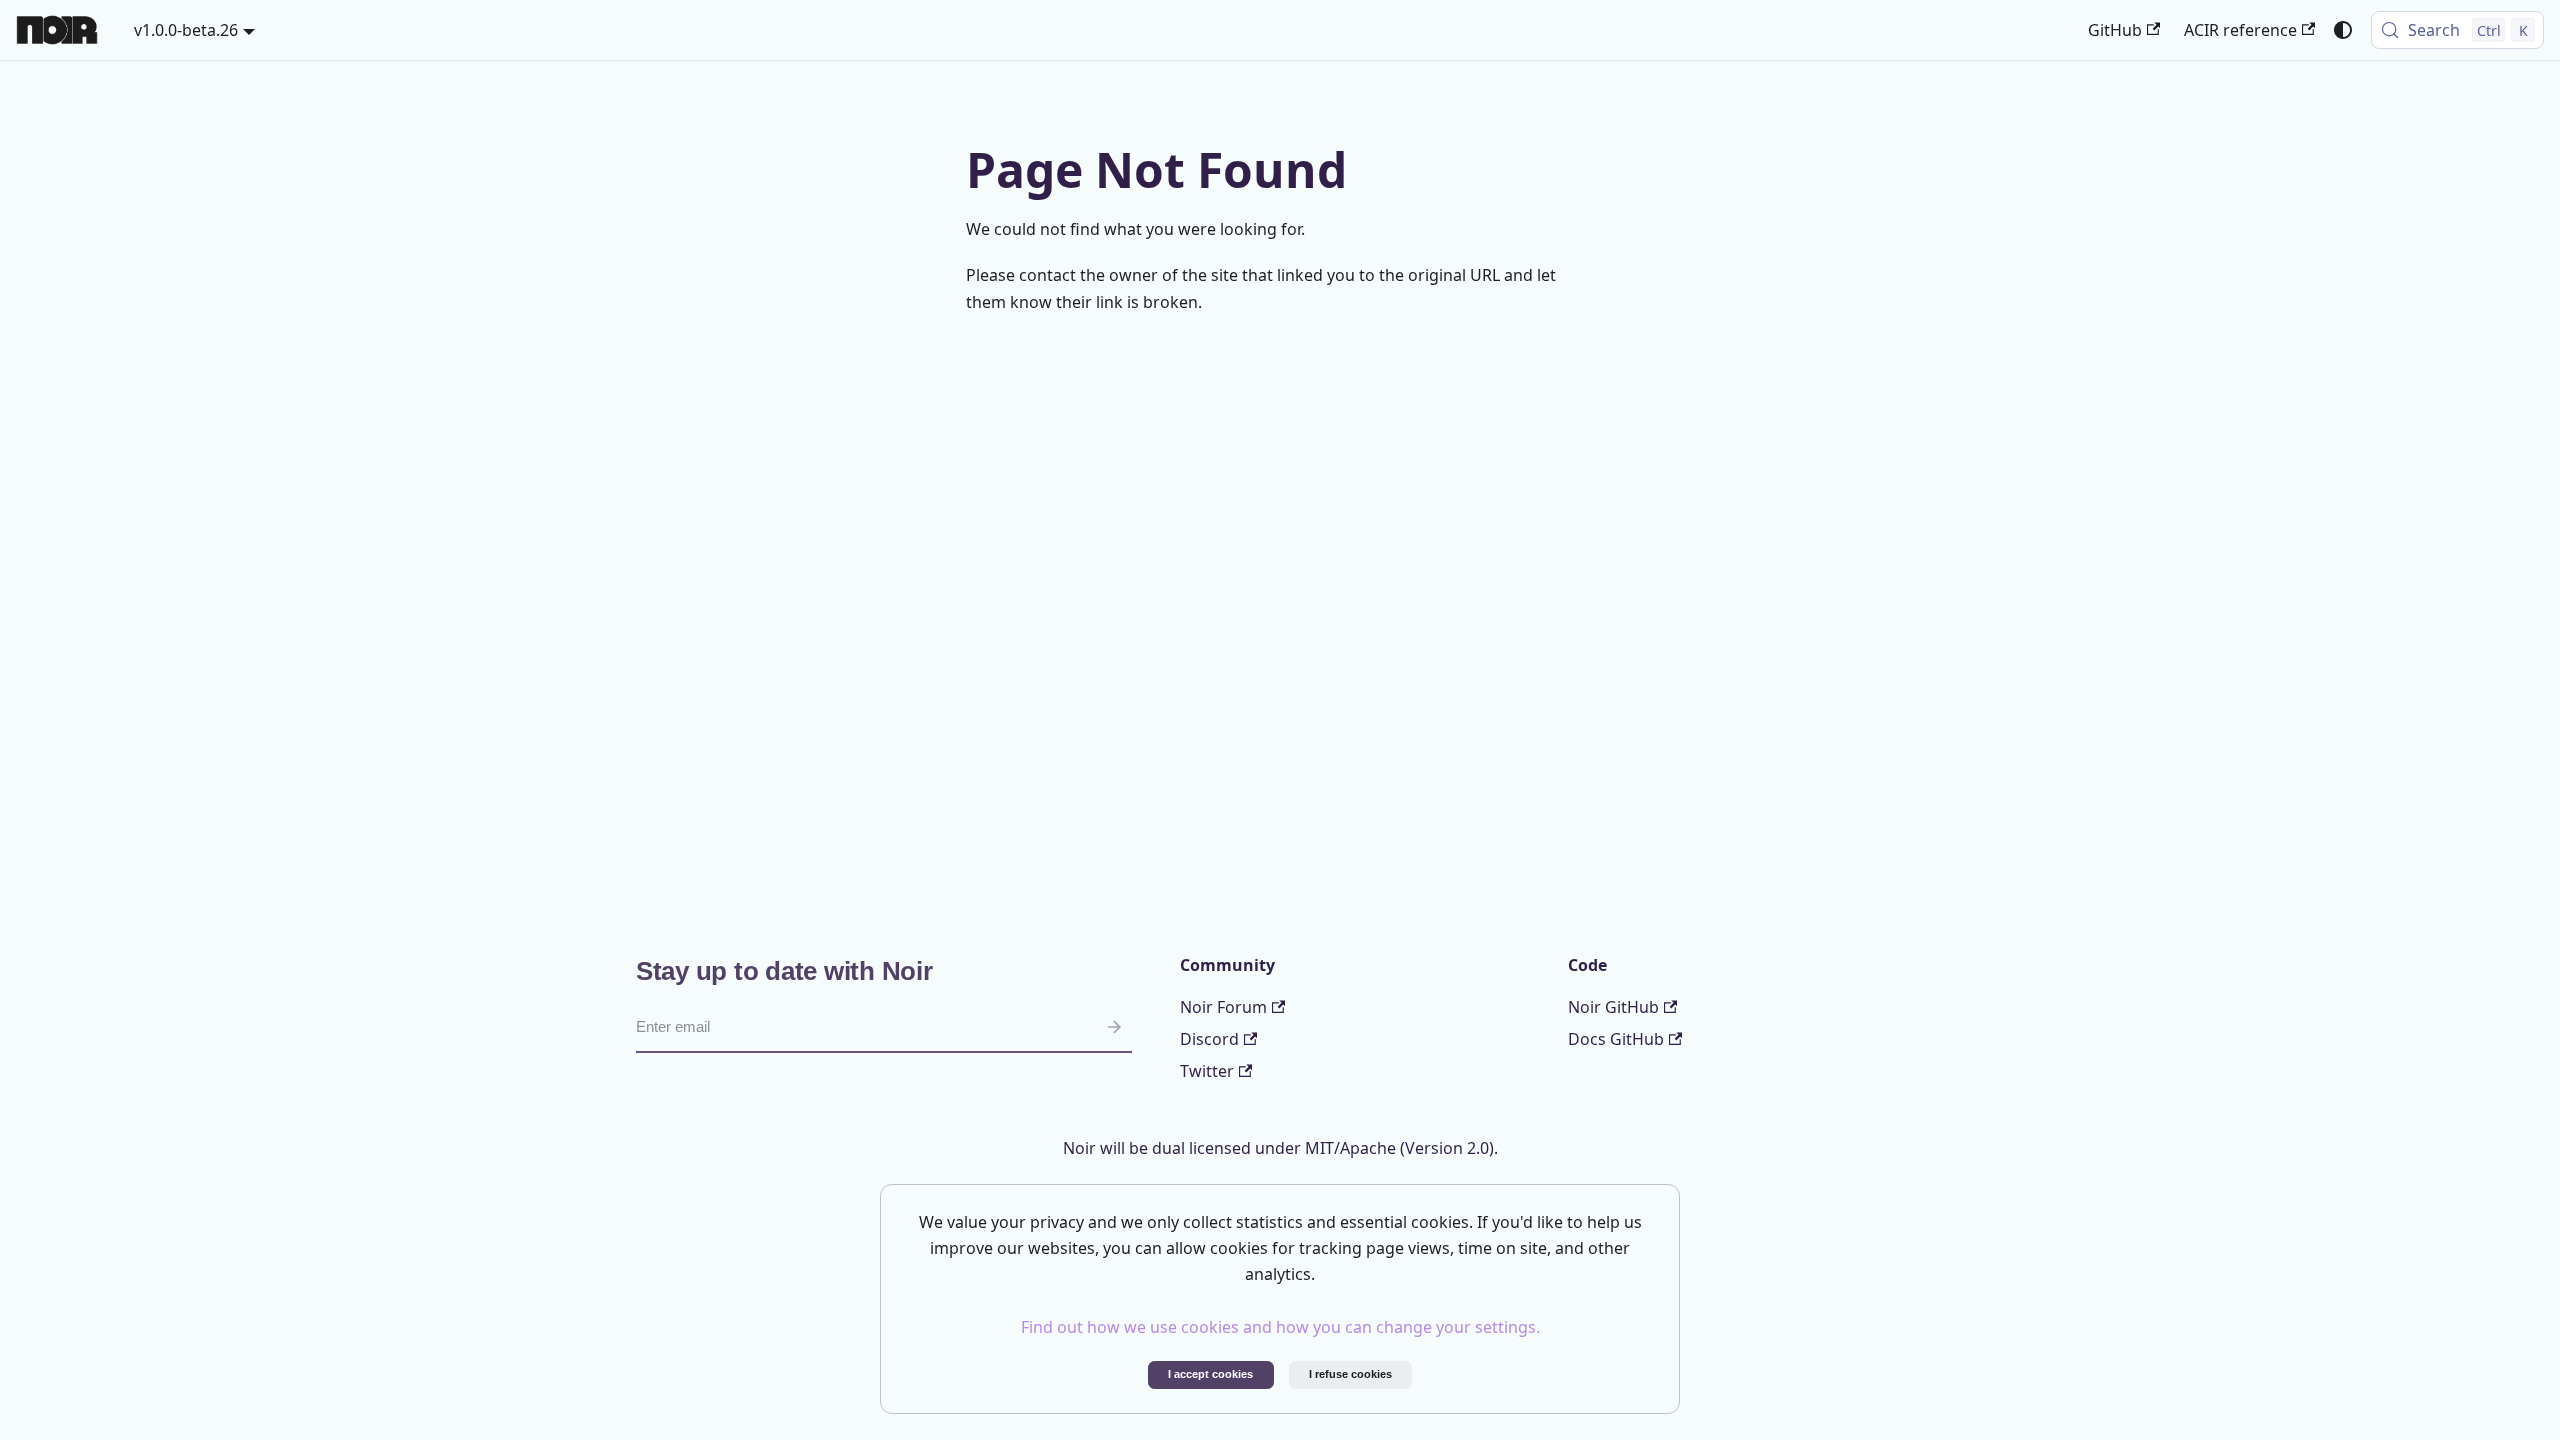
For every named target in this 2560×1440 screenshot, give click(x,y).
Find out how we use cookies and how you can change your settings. (1280, 1327)
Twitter (1207, 1071)
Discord (1209, 1039)
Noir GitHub (1613, 1007)
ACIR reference (2240, 30)
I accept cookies (1210, 1374)
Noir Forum (1223, 1007)
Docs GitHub (1616, 1039)
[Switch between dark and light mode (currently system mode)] (2343, 30)
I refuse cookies (1350, 1374)
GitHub (2115, 30)
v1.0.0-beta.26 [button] (186, 30)
